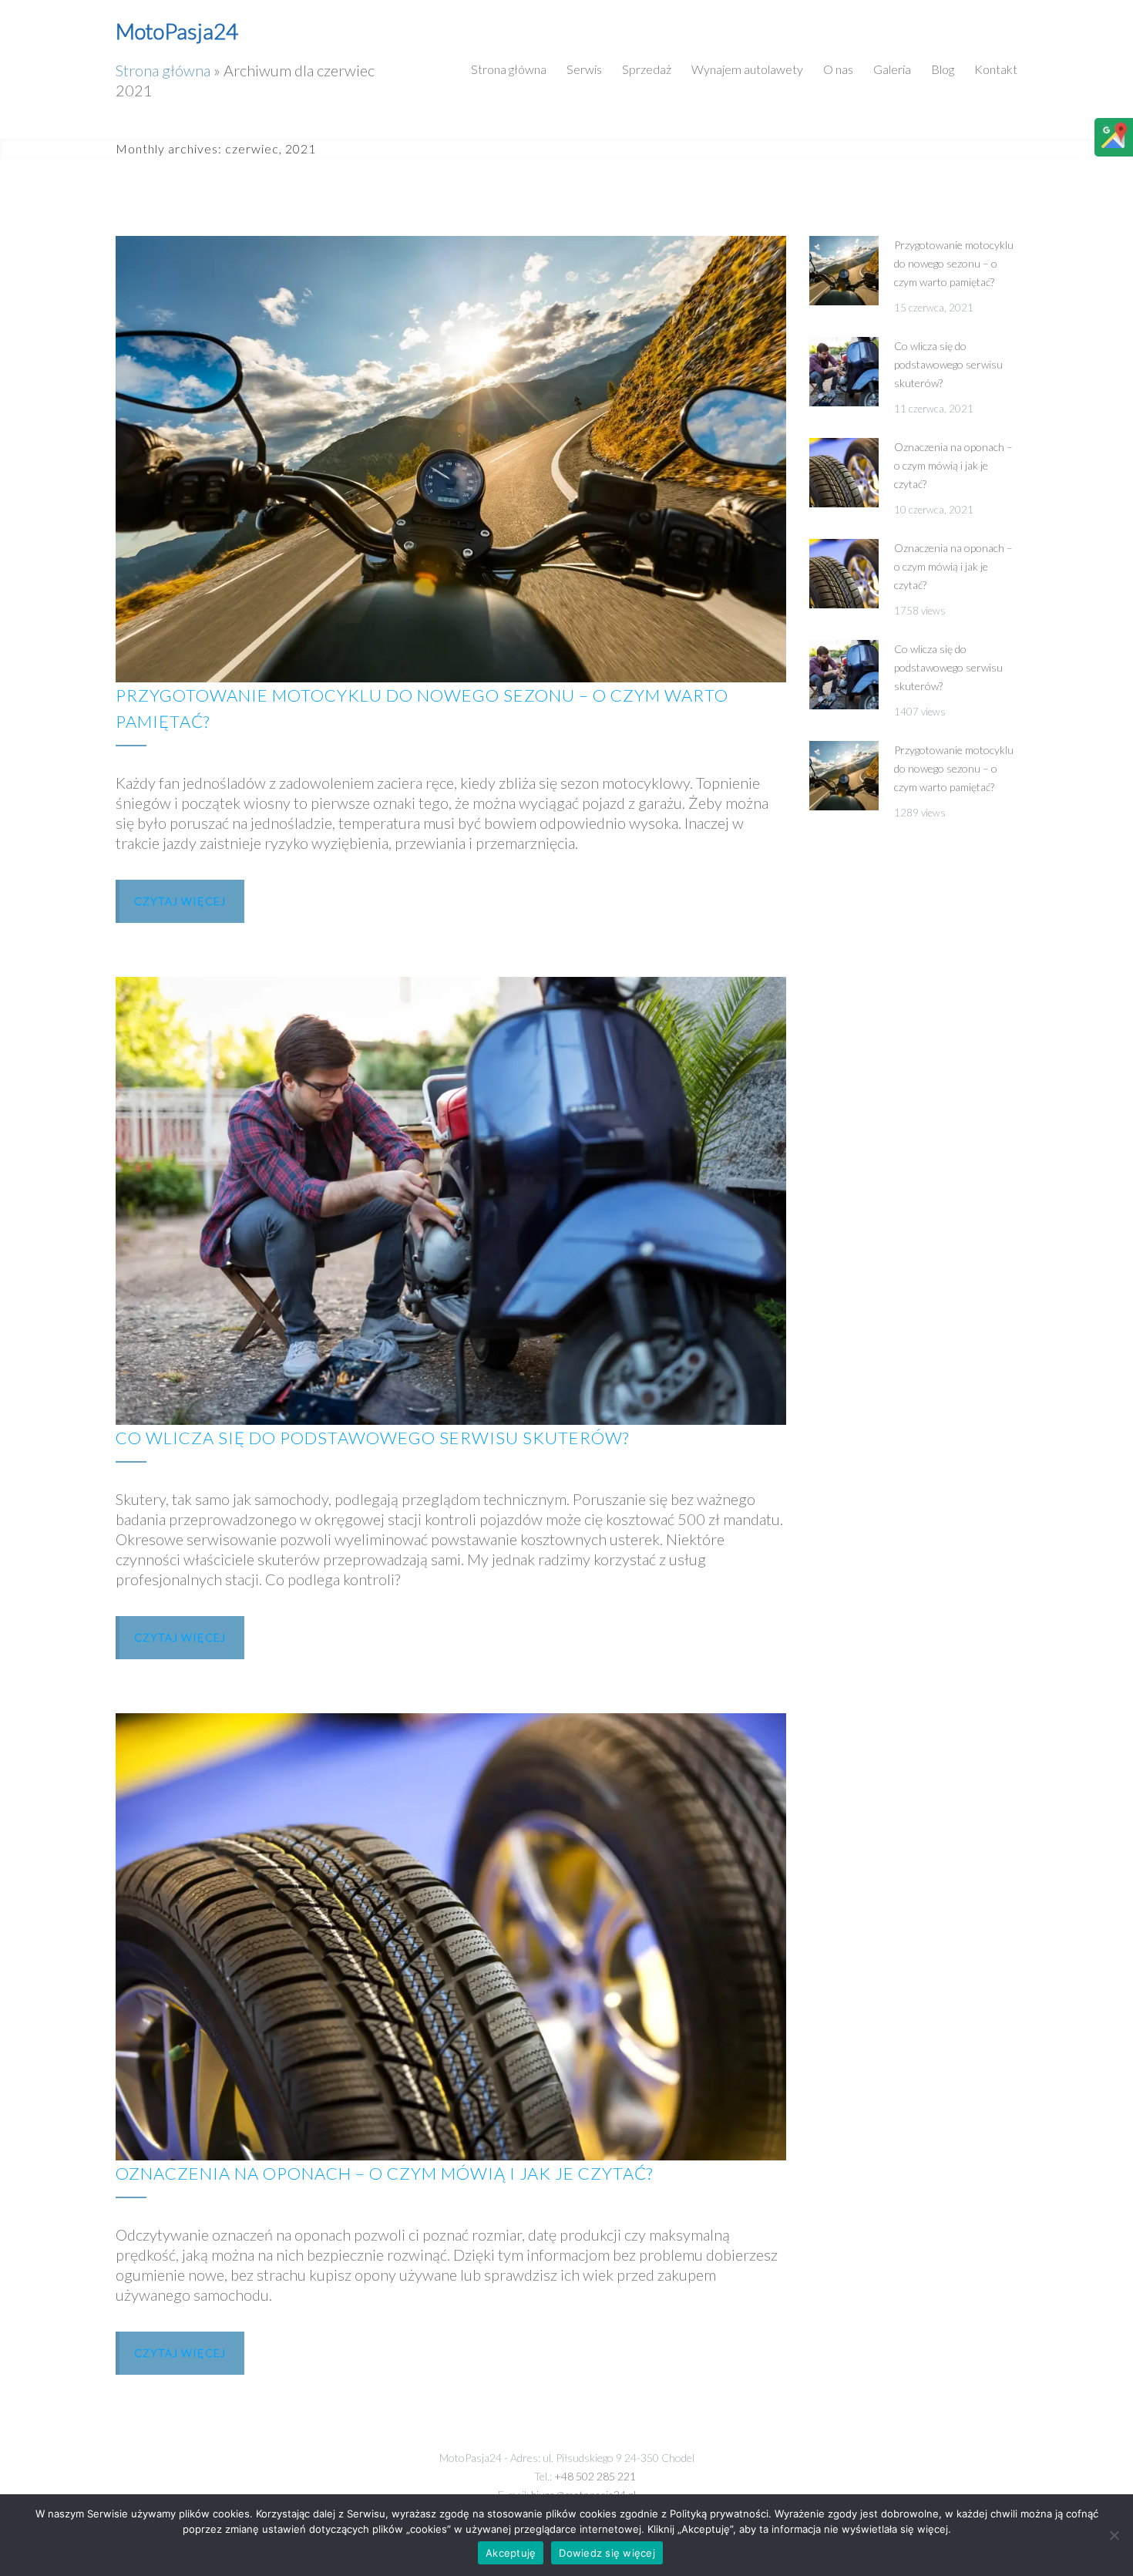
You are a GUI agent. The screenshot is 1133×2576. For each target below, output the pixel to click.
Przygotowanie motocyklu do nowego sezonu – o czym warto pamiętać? (954, 263)
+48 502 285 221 (595, 2476)
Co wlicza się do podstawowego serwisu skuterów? (372, 1438)
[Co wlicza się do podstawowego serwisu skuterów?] (451, 1200)
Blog (943, 69)
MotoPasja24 (177, 31)
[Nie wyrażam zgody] (1114, 2535)
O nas (838, 69)
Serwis (584, 69)
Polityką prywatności (719, 2514)
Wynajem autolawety (747, 69)
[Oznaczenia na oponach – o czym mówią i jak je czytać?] (451, 1937)
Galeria (892, 69)
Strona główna (163, 70)
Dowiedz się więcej (607, 2553)
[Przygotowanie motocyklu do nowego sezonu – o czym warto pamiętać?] (451, 459)
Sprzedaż (647, 69)
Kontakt (996, 69)
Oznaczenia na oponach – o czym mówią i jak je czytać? (384, 2173)
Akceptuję (511, 2553)
